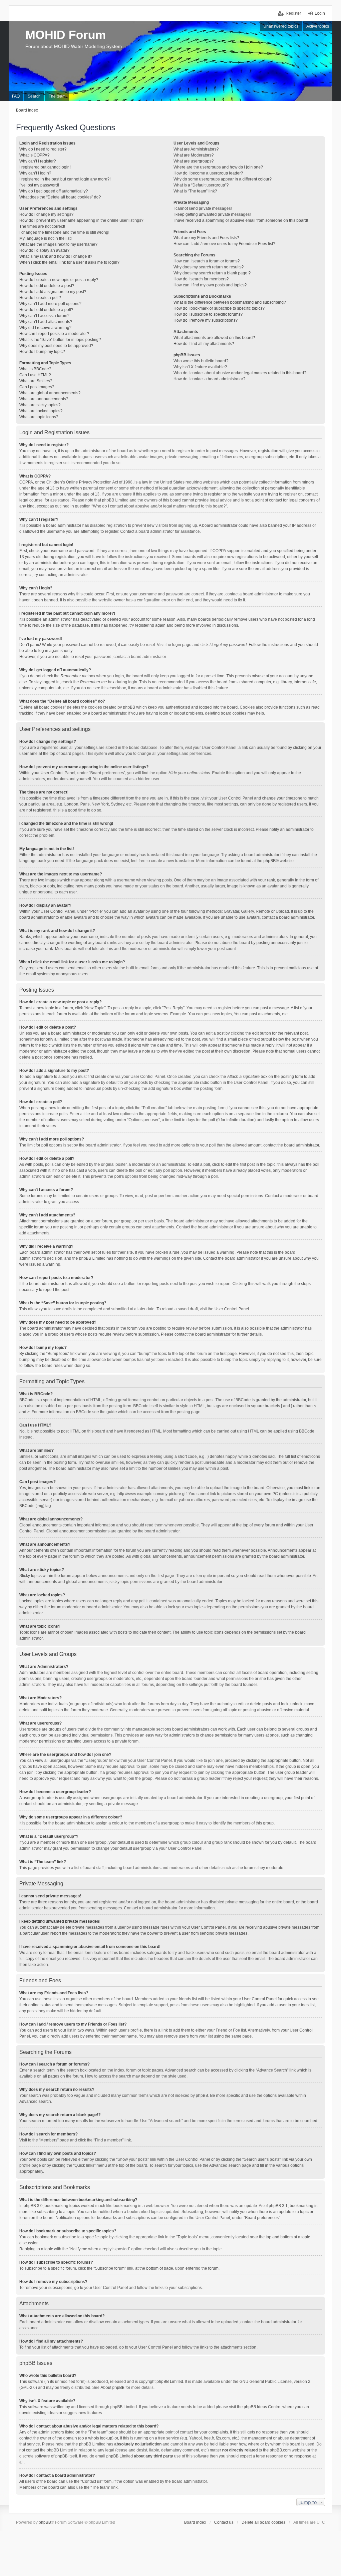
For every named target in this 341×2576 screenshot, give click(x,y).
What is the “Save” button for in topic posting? (60, 340)
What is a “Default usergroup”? (201, 185)
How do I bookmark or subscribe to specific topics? (219, 308)
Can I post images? (37, 387)
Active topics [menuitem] (318, 26)
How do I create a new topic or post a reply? (59, 280)
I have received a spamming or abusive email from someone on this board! (241, 220)
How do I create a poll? (40, 298)
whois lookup (100, 2438)
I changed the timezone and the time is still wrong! (64, 232)
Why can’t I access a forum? (44, 316)
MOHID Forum (66, 35)
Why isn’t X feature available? (200, 367)
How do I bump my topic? (42, 352)
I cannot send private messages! (203, 208)
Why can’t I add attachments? (46, 322)
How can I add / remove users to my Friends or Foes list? (224, 244)
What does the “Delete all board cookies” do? (60, 197)
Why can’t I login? (35, 173)
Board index (195, 2522)
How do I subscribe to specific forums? (208, 314)
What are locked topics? (41, 411)
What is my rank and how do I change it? (56, 256)
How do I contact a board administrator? (209, 379)
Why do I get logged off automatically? (54, 191)
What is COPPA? (34, 155)
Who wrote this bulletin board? (201, 361)
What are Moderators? (194, 155)
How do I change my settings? (46, 214)
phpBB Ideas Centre (262, 2407)
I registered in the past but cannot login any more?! (65, 179)
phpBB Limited (170, 2382)
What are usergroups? (194, 161)
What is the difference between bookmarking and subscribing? (230, 302)
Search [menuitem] (34, 96)
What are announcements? (44, 399)
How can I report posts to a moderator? (54, 334)
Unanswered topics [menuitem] (281, 26)
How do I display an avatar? (44, 250)
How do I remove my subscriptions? (206, 320)
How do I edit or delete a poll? (46, 310)
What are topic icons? (39, 417)
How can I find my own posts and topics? (210, 285)
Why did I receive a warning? (45, 328)
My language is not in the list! (45, 238)
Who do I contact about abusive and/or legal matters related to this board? (240, 373)
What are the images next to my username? (58, 244)
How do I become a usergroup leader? (208, 173)
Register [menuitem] (293, 13)
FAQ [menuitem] (16, 96)
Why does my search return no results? (209, 267)
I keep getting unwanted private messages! (212, 214)
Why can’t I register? (38, 161)
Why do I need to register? (43, 149)
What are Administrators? (196, 149)
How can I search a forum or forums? (207, 261)
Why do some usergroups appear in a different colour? (223, 179)
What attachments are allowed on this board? (214, 338)
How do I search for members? (201, 279)
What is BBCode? (35, 369)
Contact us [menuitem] (224, 2522)
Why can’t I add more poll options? (50, 304)
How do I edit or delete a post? (47, 286)
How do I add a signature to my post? (53, 292)
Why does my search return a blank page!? (212, 273)
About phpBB (113, 2388)
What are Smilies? (36, 381)
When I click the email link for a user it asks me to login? (69, 262)
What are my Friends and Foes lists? (206, 238)
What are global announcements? (50, 393)
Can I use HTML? (35, 375)
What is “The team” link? (195, 191)
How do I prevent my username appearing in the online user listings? (81, 220)
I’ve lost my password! (39, 185)
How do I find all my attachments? (204, 344)
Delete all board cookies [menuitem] (263, 2522)
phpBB (270, 861)
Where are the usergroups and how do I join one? (218, 167)
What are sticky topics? (40, 405)
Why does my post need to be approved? (56, 346)
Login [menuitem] (320, 13)
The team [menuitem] (57, 96)
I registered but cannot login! (45, 167)
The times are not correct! (42, 226)
